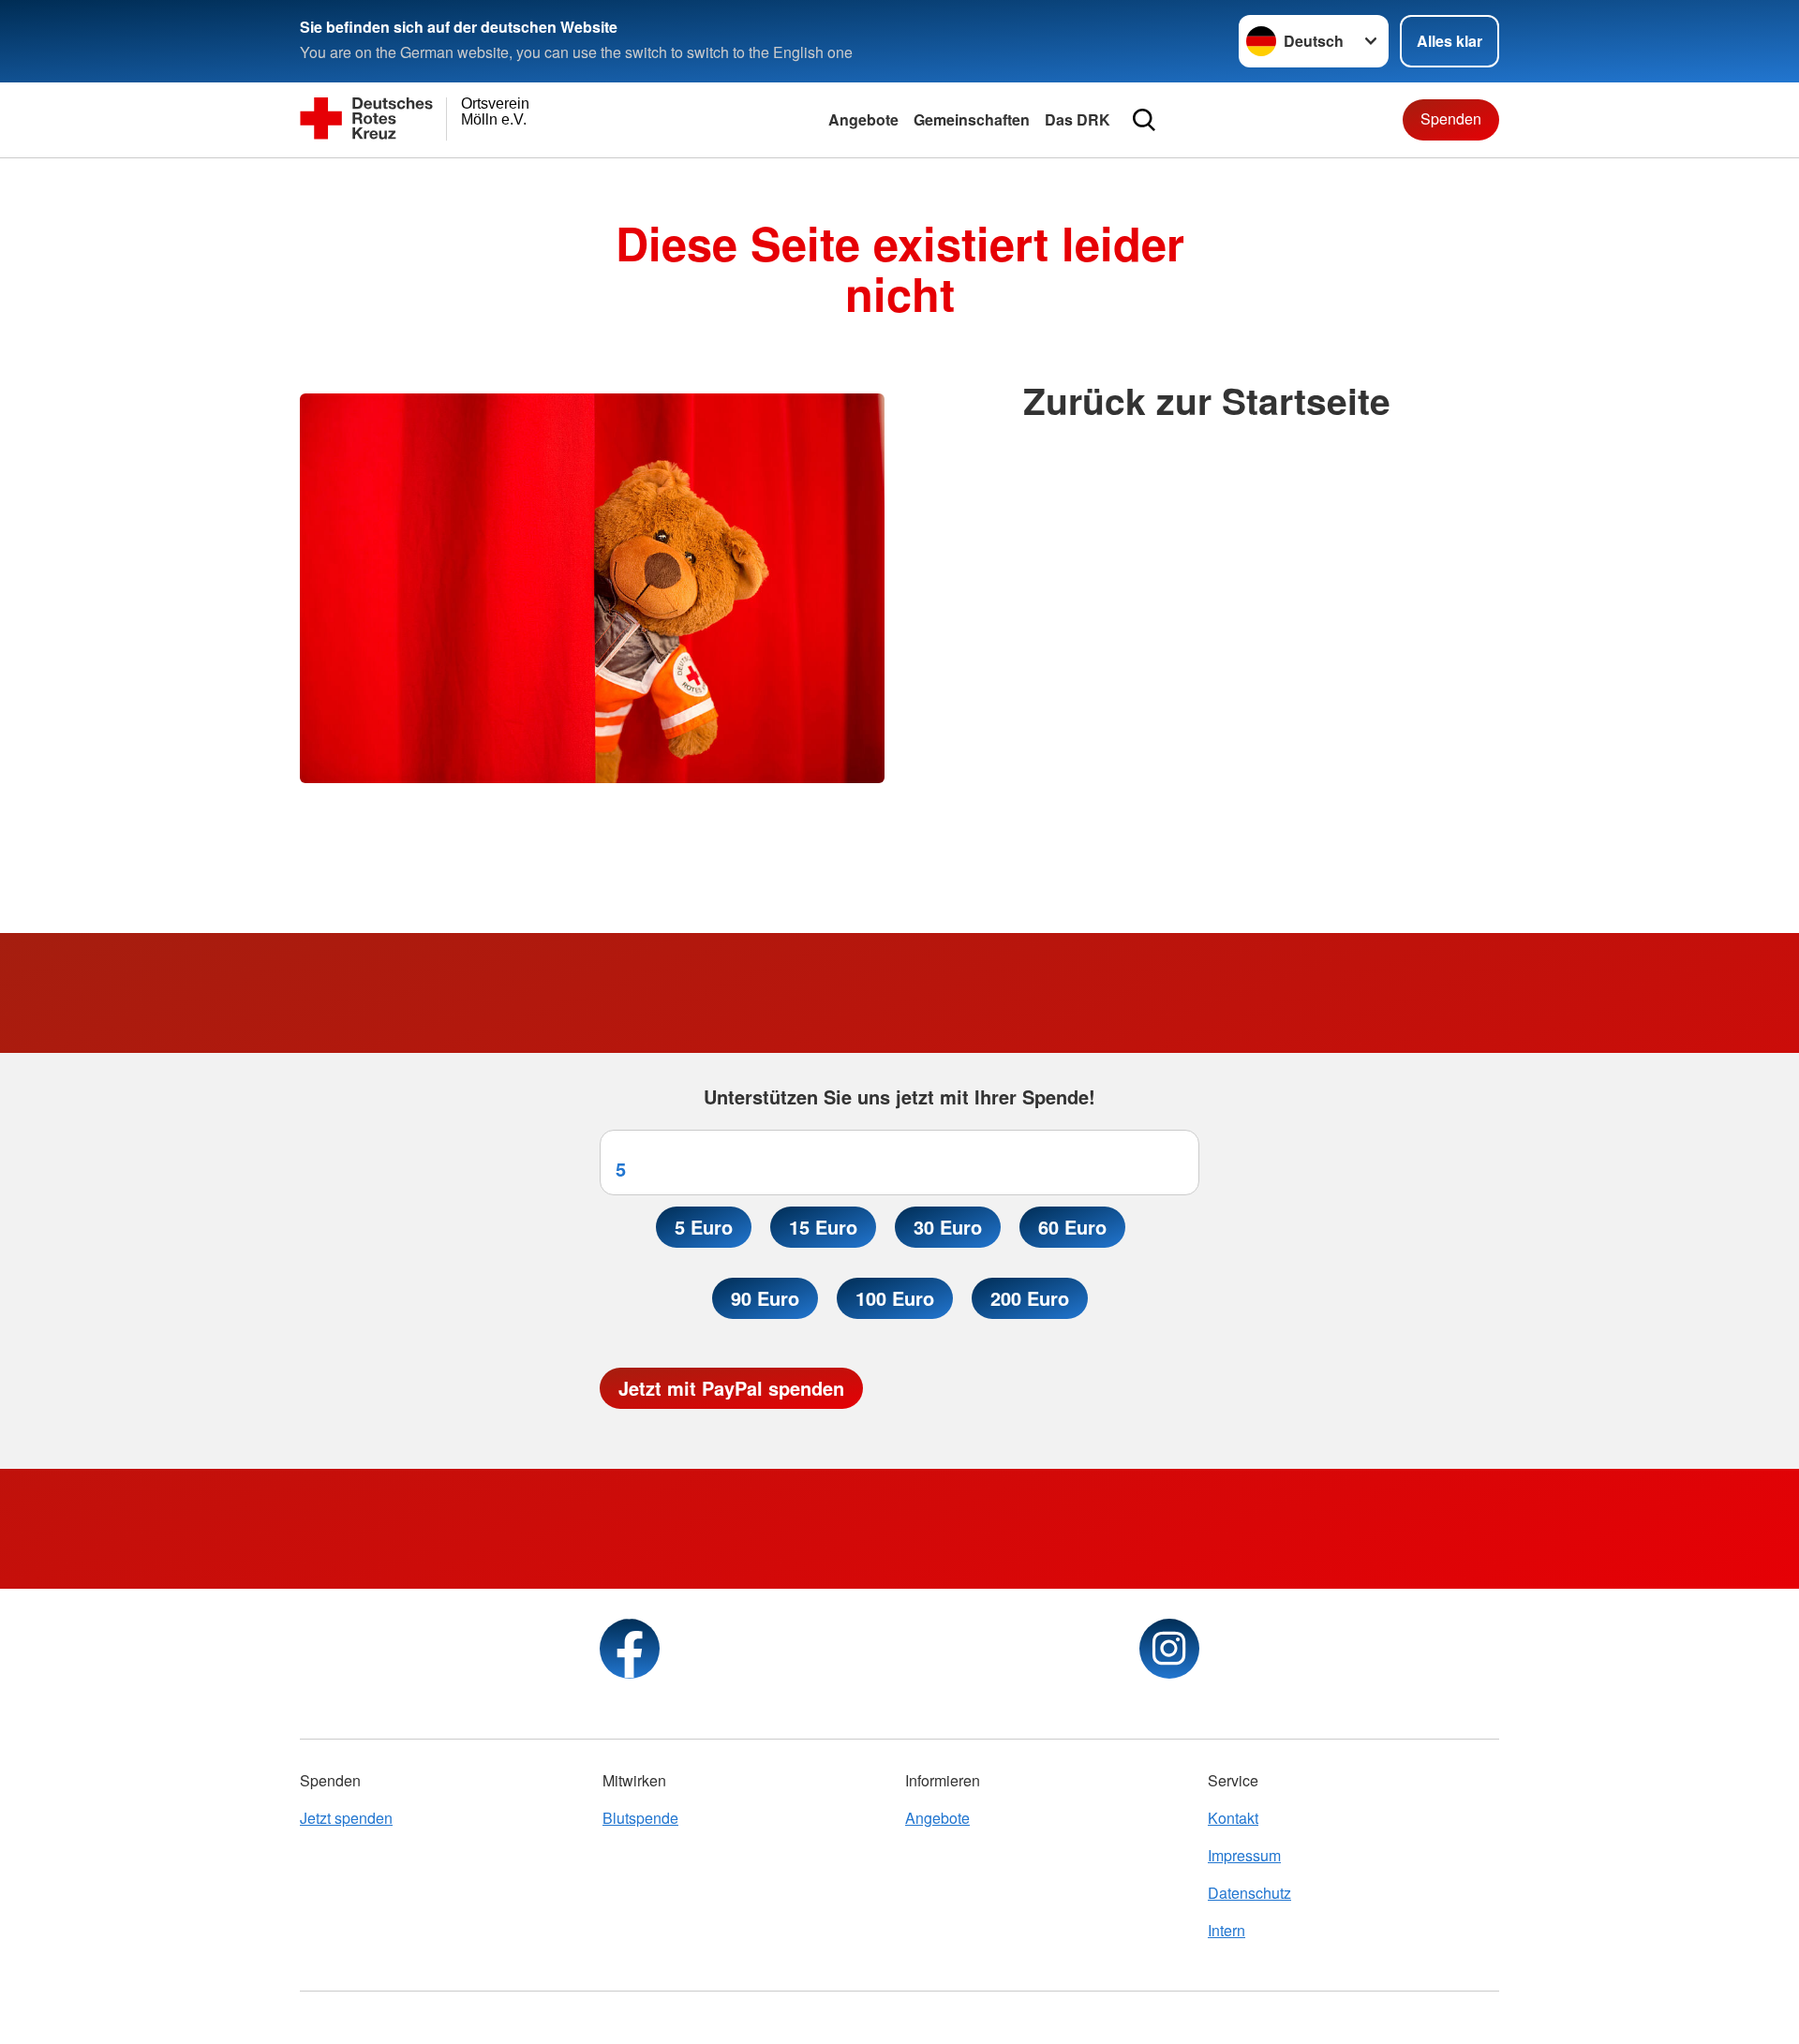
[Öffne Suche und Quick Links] (1144, 120)
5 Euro (704, 1227)
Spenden (1451, 118)
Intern (1227, 1930)
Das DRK (1078, 119)
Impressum (1244, 1855)
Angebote (863, 119)
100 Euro (895, 1298)
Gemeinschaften (972, 119)
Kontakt (1233, 1818)
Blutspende (640, 1818)
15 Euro (823, 1227)
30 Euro (948, 1227)
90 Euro (765, 1298)
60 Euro (1072, 1227)
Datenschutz (1249, 1893)
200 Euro (1030, 1298)
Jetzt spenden (346, 1818)
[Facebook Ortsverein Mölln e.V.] (630, 1649)
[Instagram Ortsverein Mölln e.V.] (1169, 1649)
